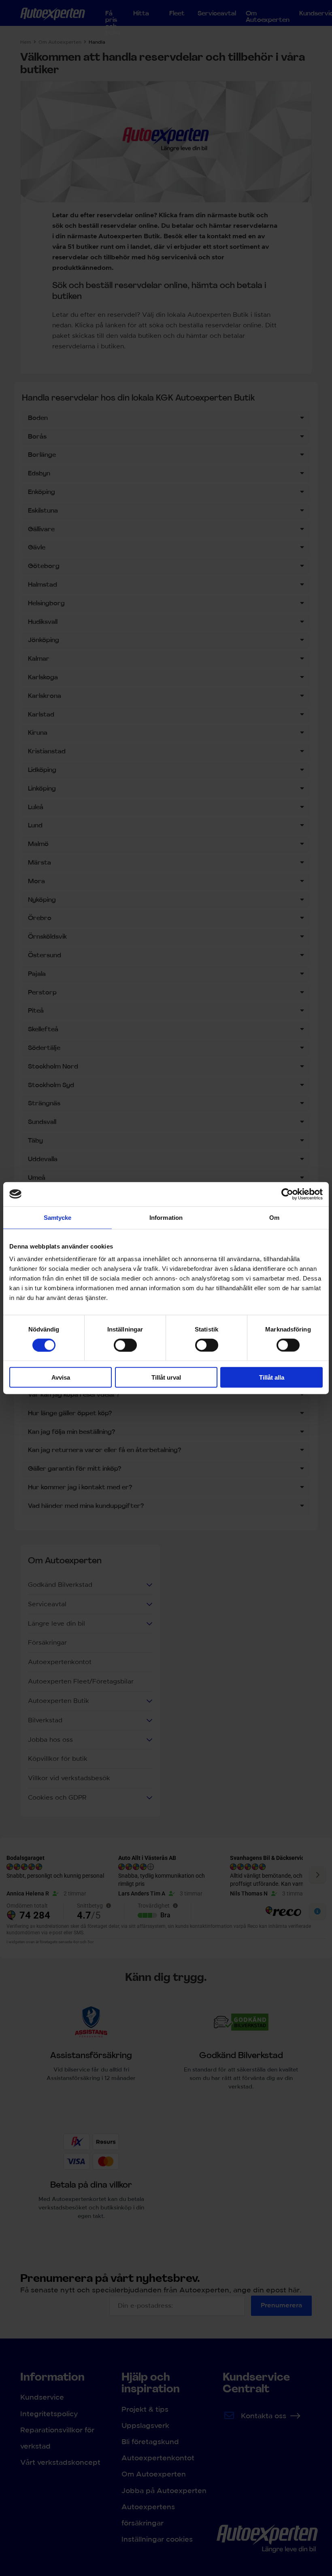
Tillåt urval (166, 1377)
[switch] (125, 1345)
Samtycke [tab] (58, 1217)
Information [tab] (166, 1217)
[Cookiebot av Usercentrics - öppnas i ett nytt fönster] (287, 1194)
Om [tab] (274, 1217)
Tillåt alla (272, 1377)
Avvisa (61, 1377)
